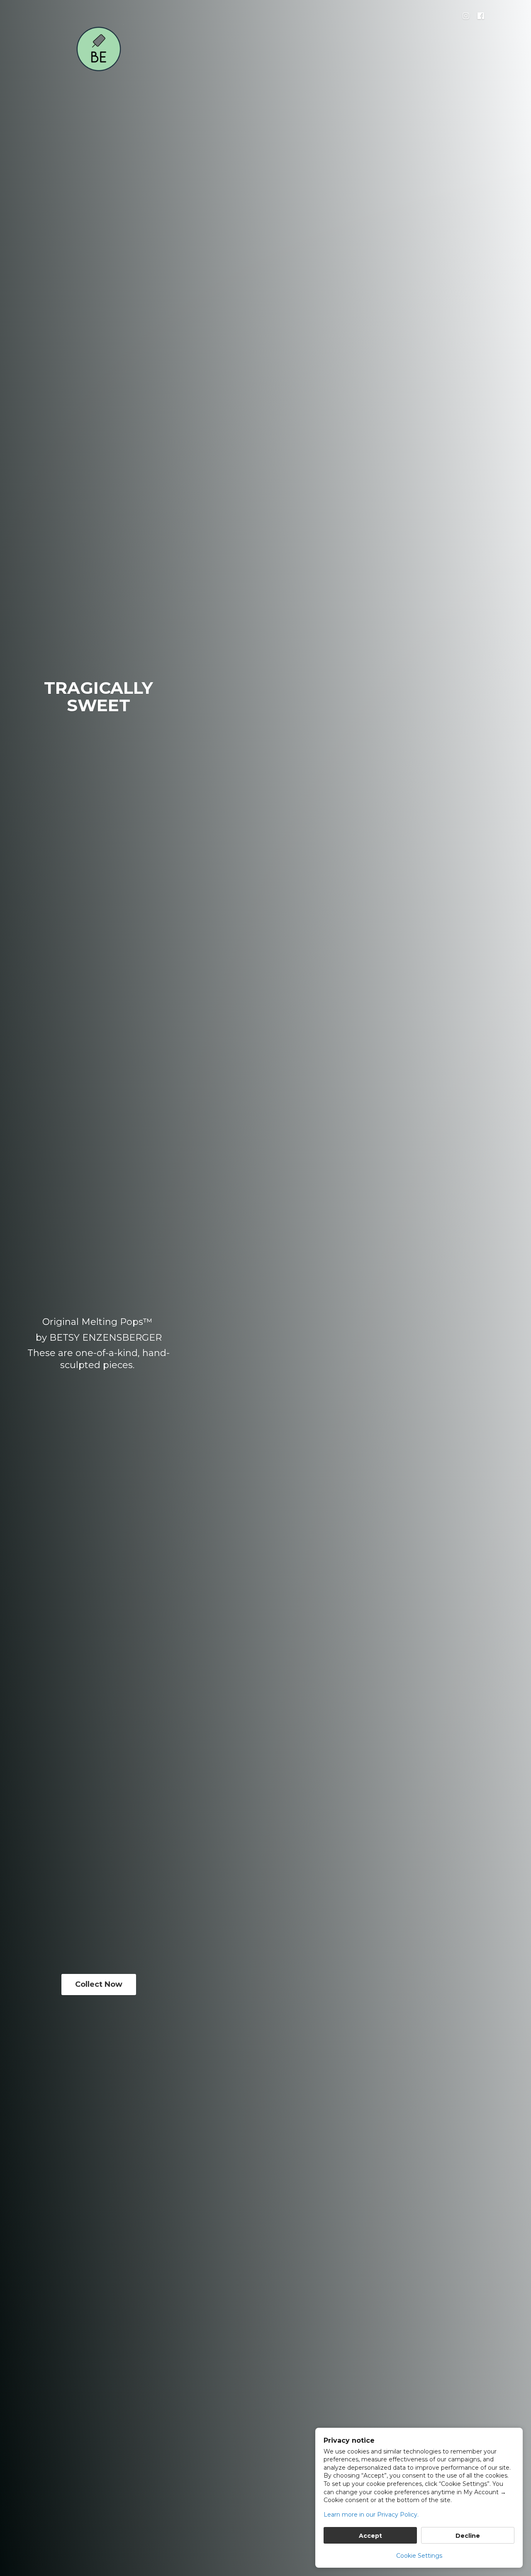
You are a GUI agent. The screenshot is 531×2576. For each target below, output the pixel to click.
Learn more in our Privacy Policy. (371, 2515)
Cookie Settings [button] (419, 2556)
